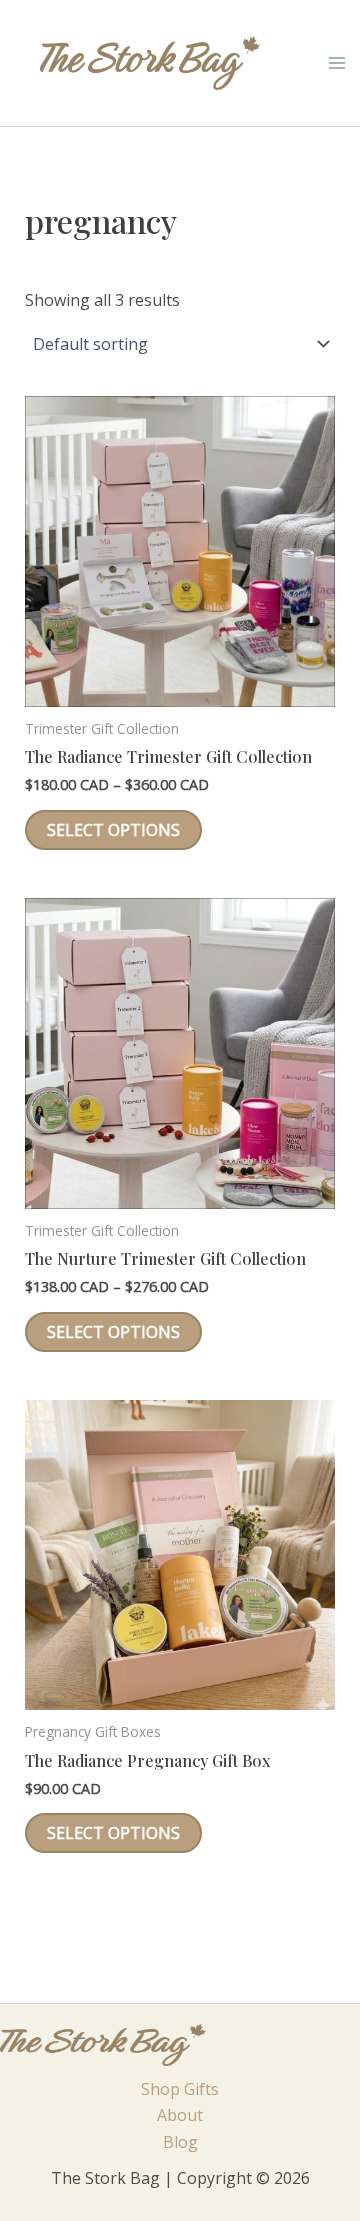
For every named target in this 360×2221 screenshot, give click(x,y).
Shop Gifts (180, 2089)
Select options (113, 830)
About (180, 2115)
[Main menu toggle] (337, 63)
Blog (180, 2142)
